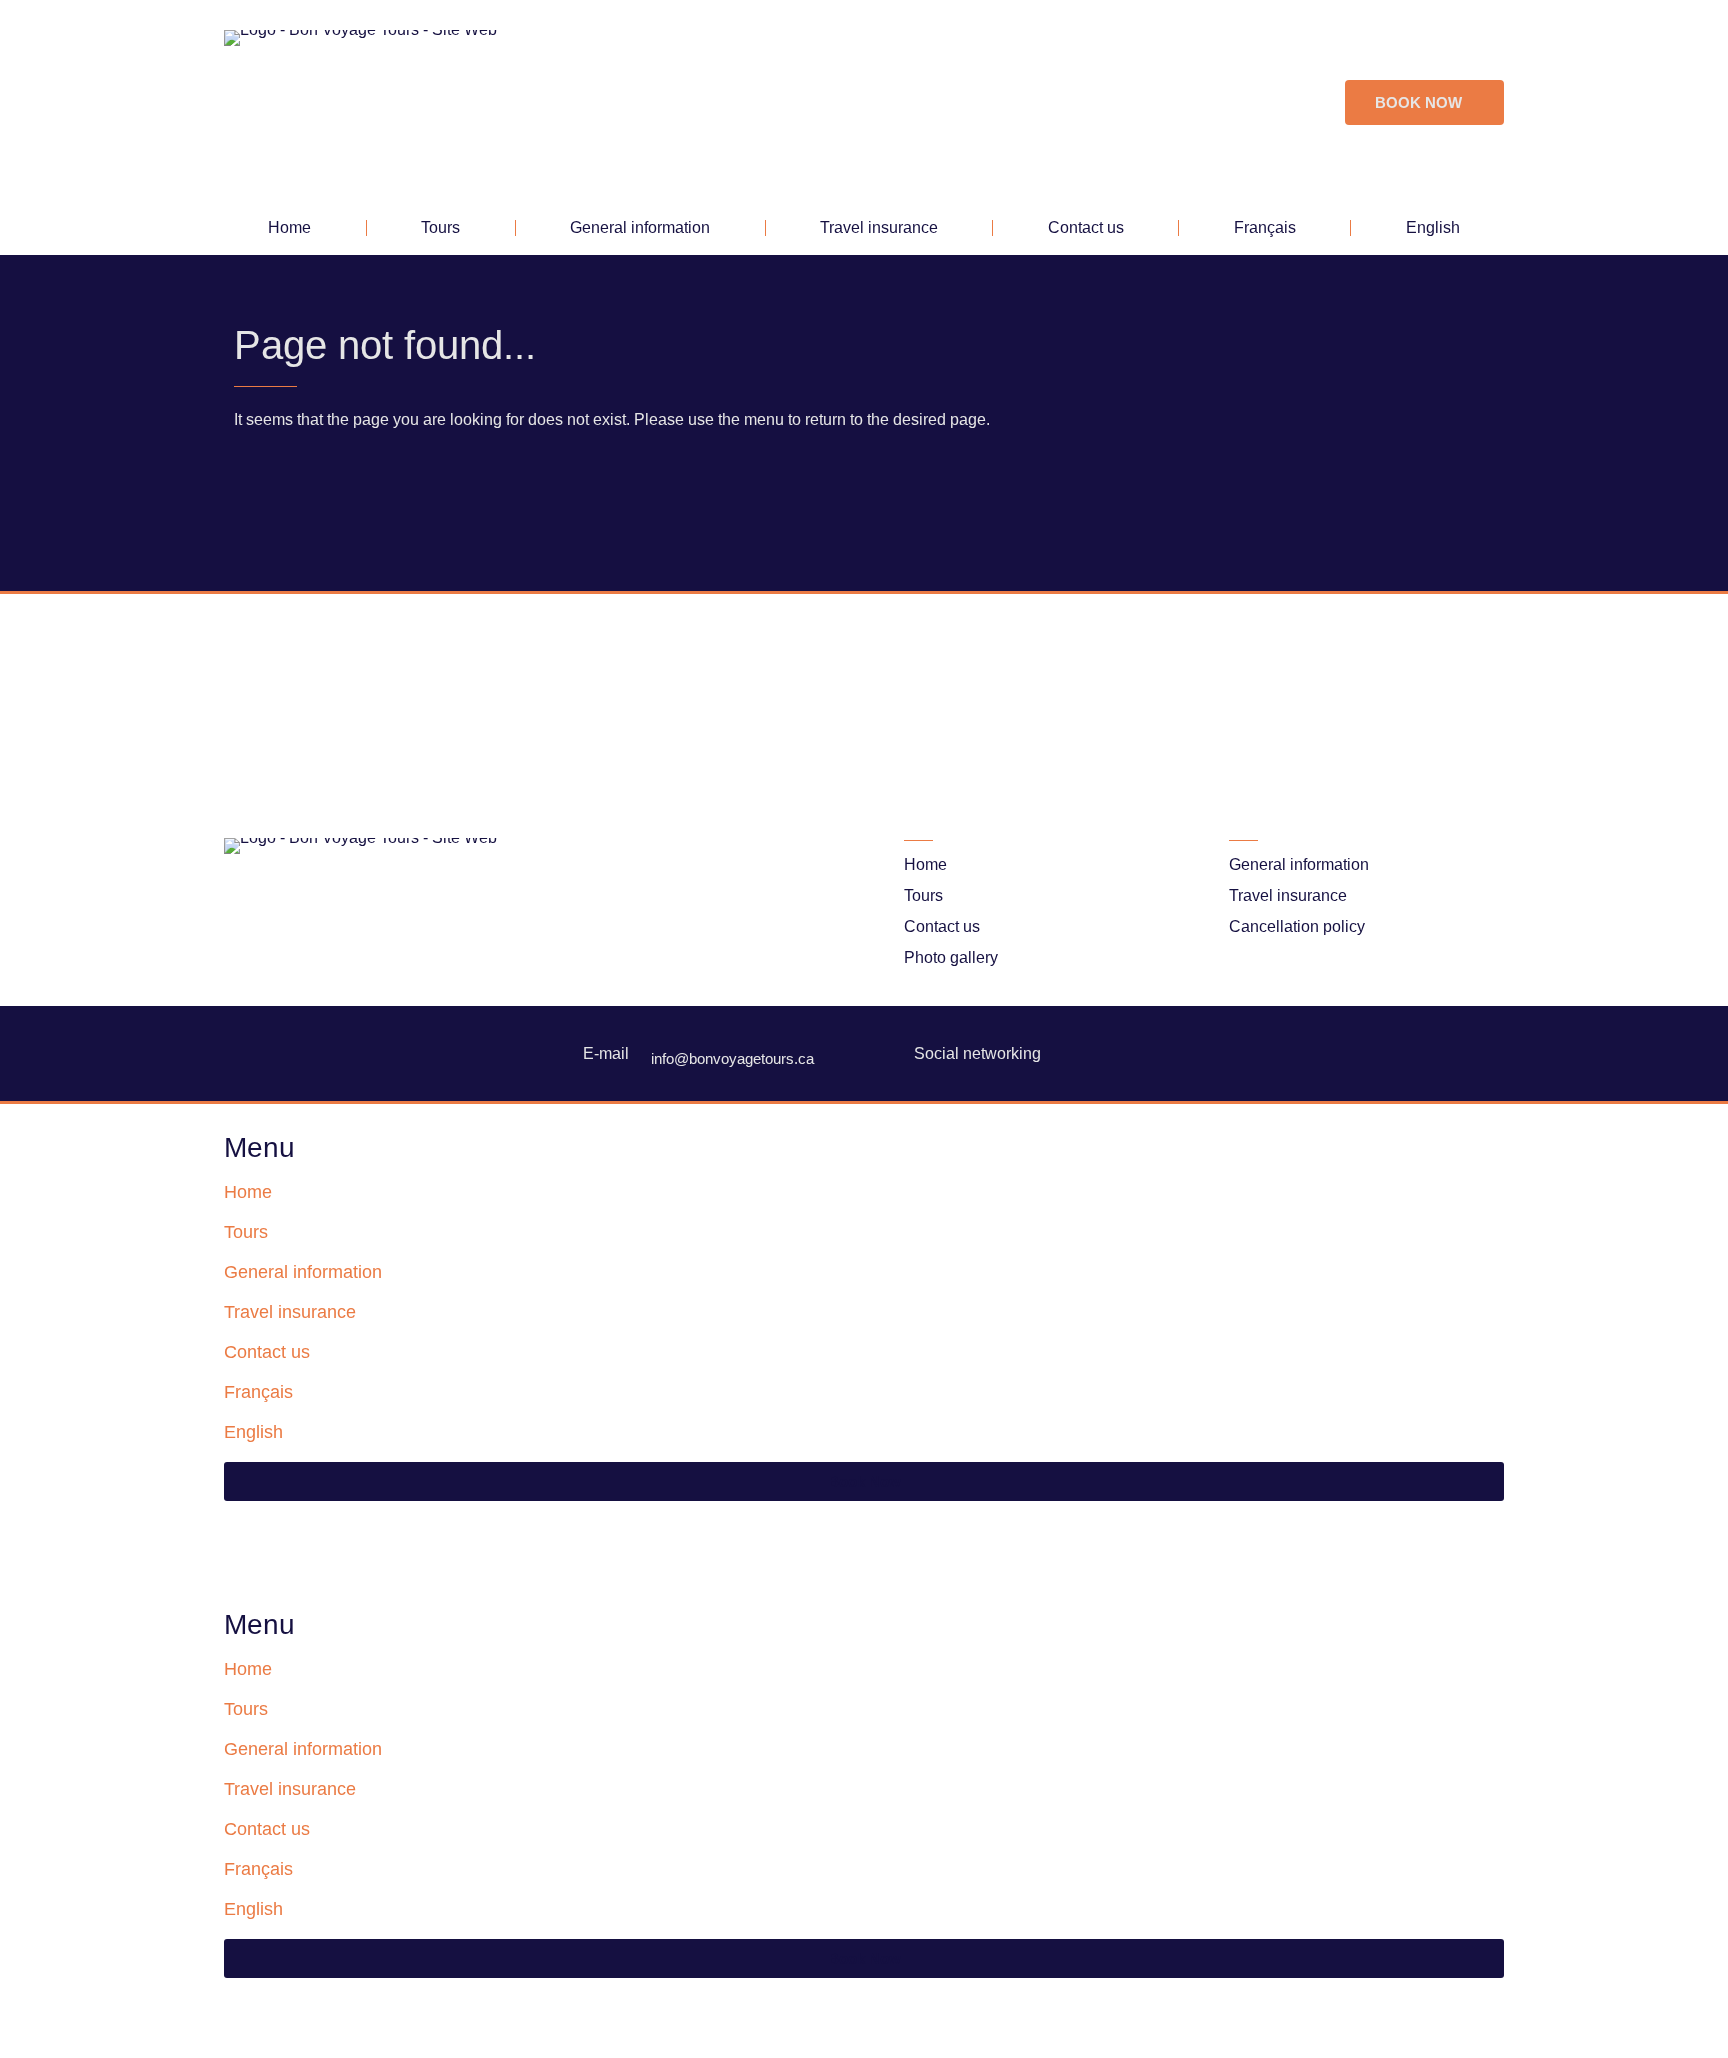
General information (640, 227)
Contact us (1086, 227)
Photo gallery (951, 957)
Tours (440, 227)
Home (289, 227)
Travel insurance (879, 227)
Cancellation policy (1297, 926)
